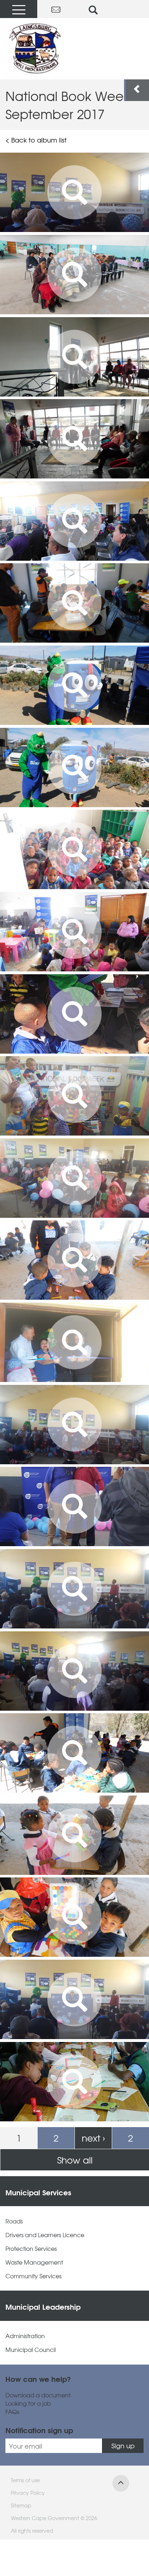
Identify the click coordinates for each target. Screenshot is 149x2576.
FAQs (12, 2412)
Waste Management (34, 2262)
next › (93, 2138)
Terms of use (25, 2480)
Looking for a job (28, 2403)
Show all (75, 2160)
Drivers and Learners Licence (45, 2235)
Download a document (38, 2395)
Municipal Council (31, 2350)
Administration (25, 2336)
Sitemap (21, 2505)
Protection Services (31, 2249)
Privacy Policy (28, 2493)
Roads (14, 2221)
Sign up (123, 2446)
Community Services (33, 2276)
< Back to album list (36, 140)
